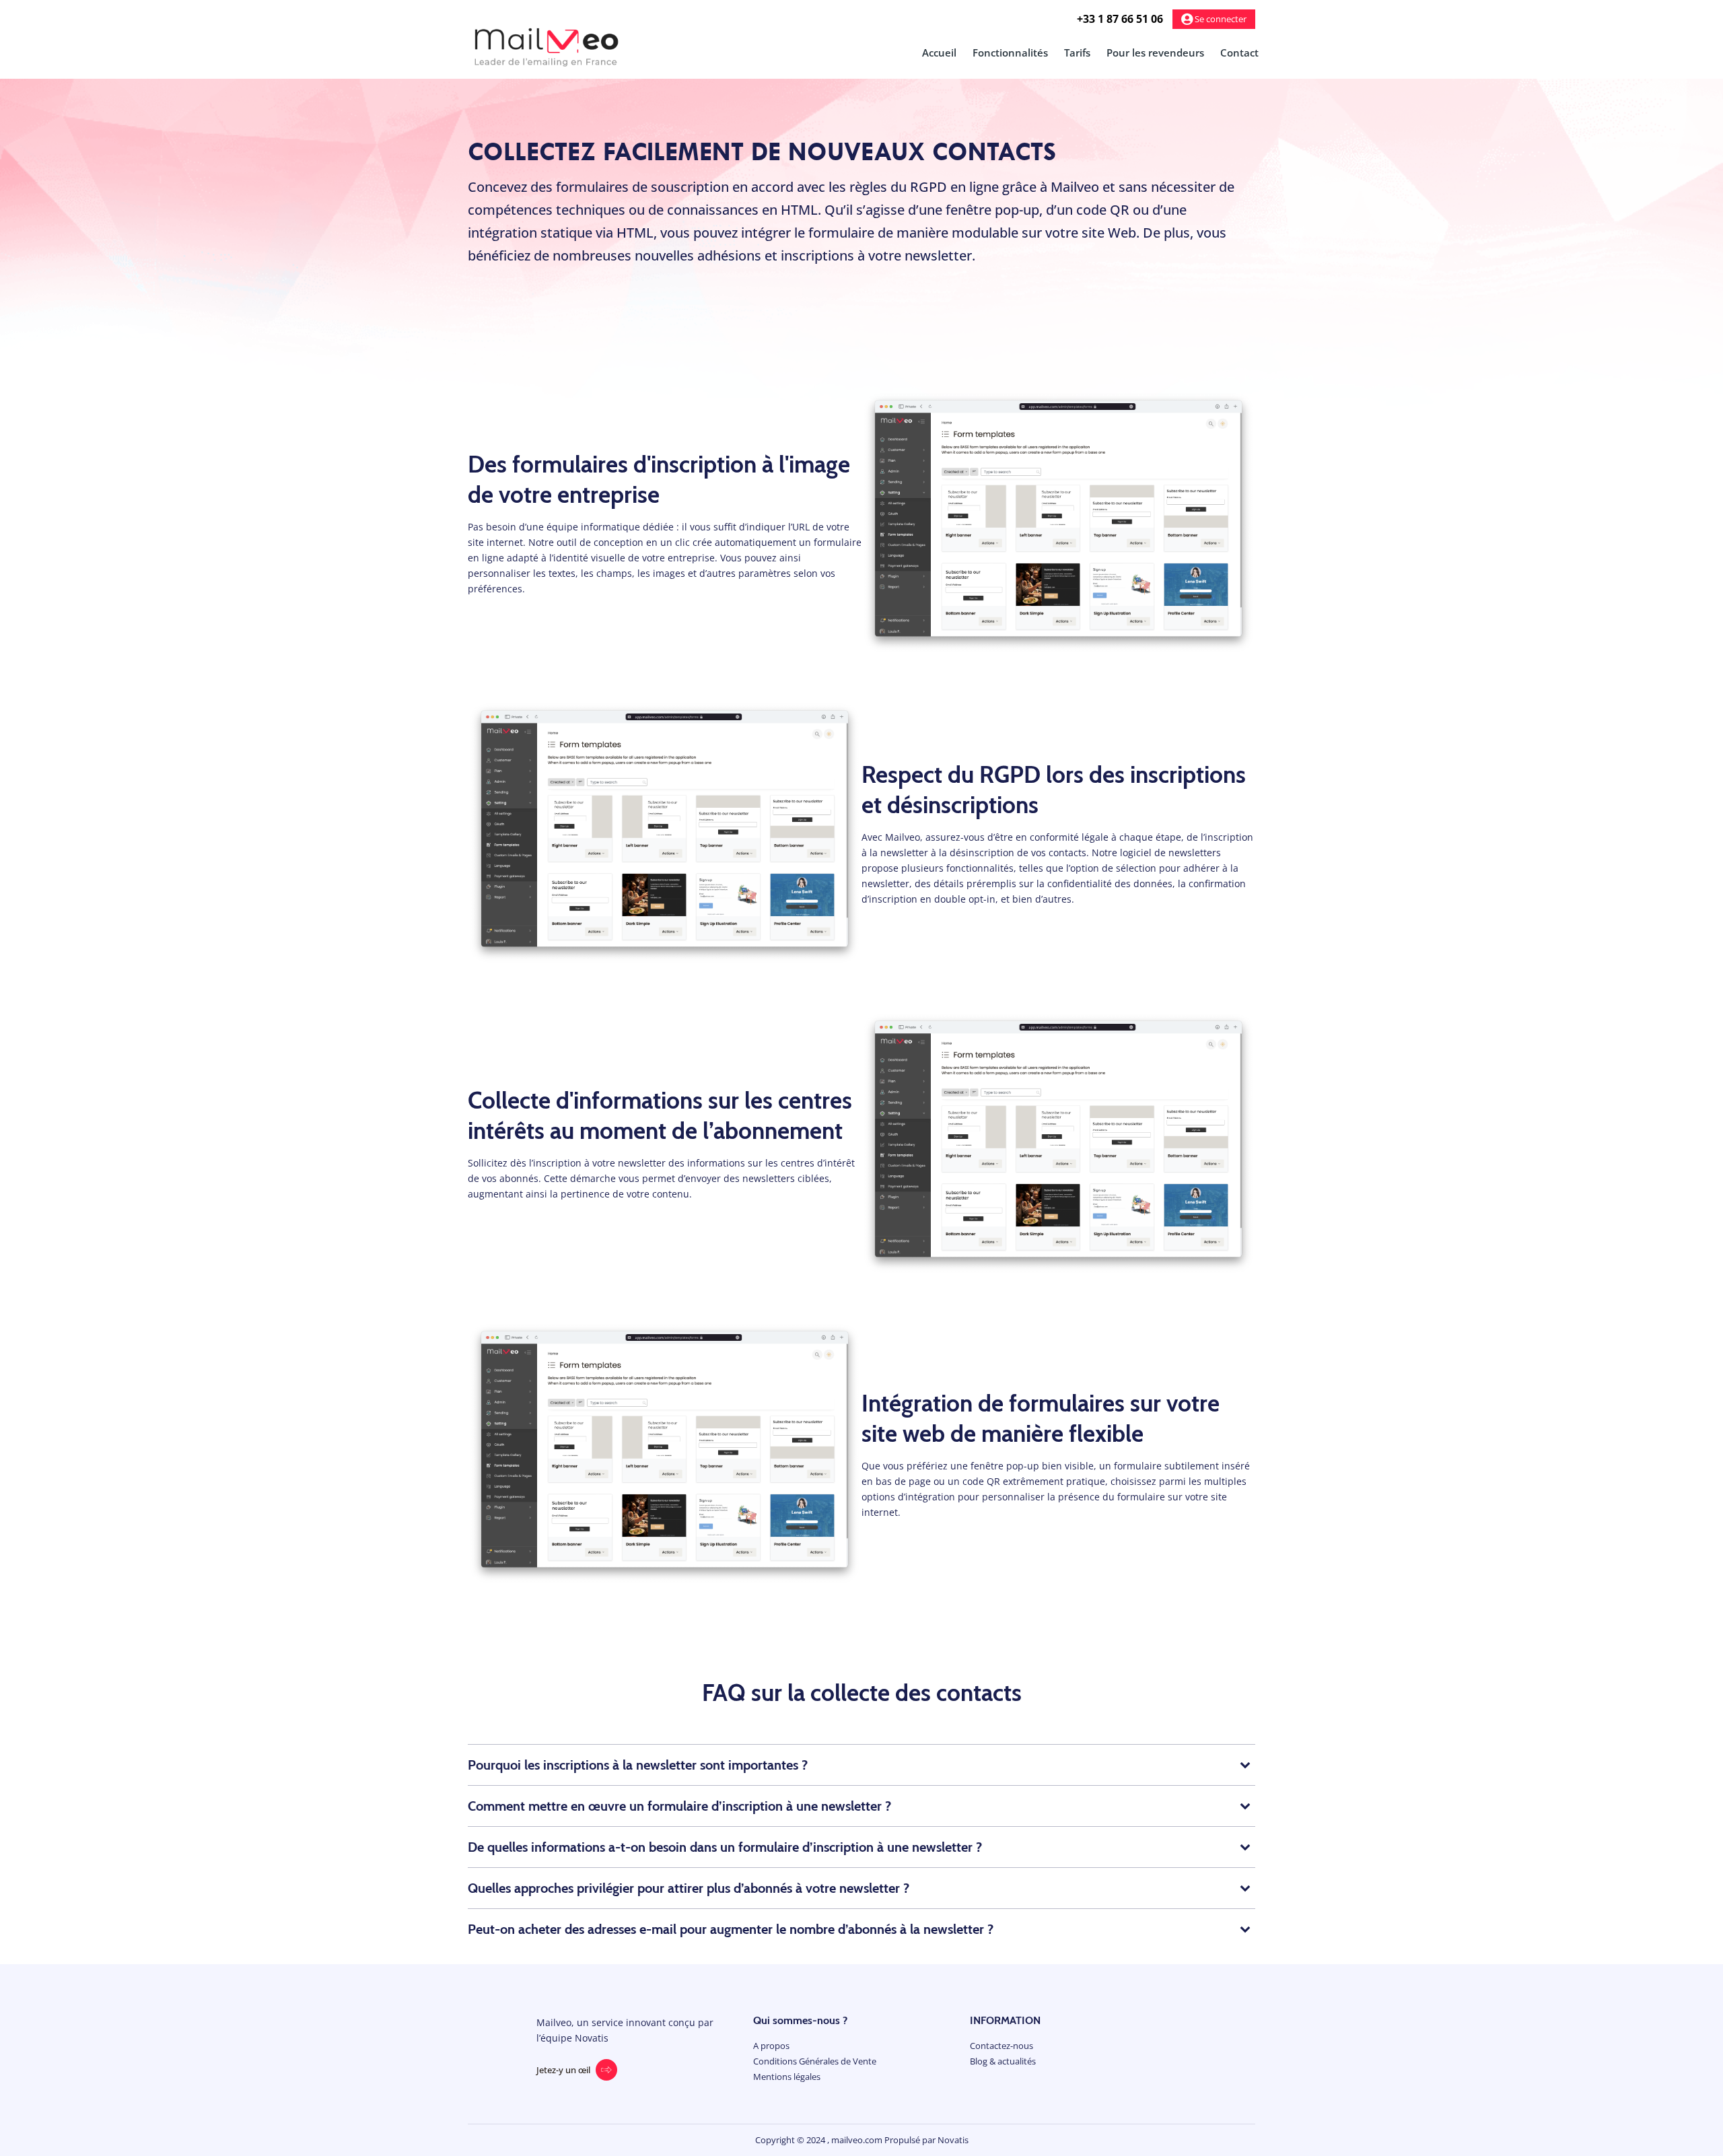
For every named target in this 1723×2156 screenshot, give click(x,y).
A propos (771, 2046)
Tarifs (1077, 53)
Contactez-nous (1001, 2046)
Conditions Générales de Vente (815, 2061)
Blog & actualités (1003, 2061)
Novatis (953, 2140)
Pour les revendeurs (1155, 53)
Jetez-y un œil (563, 2070)
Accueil (939, 53)
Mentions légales (787, 2077)
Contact (1239, 53)
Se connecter (1220, 19)
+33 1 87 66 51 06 (1120, 19)
